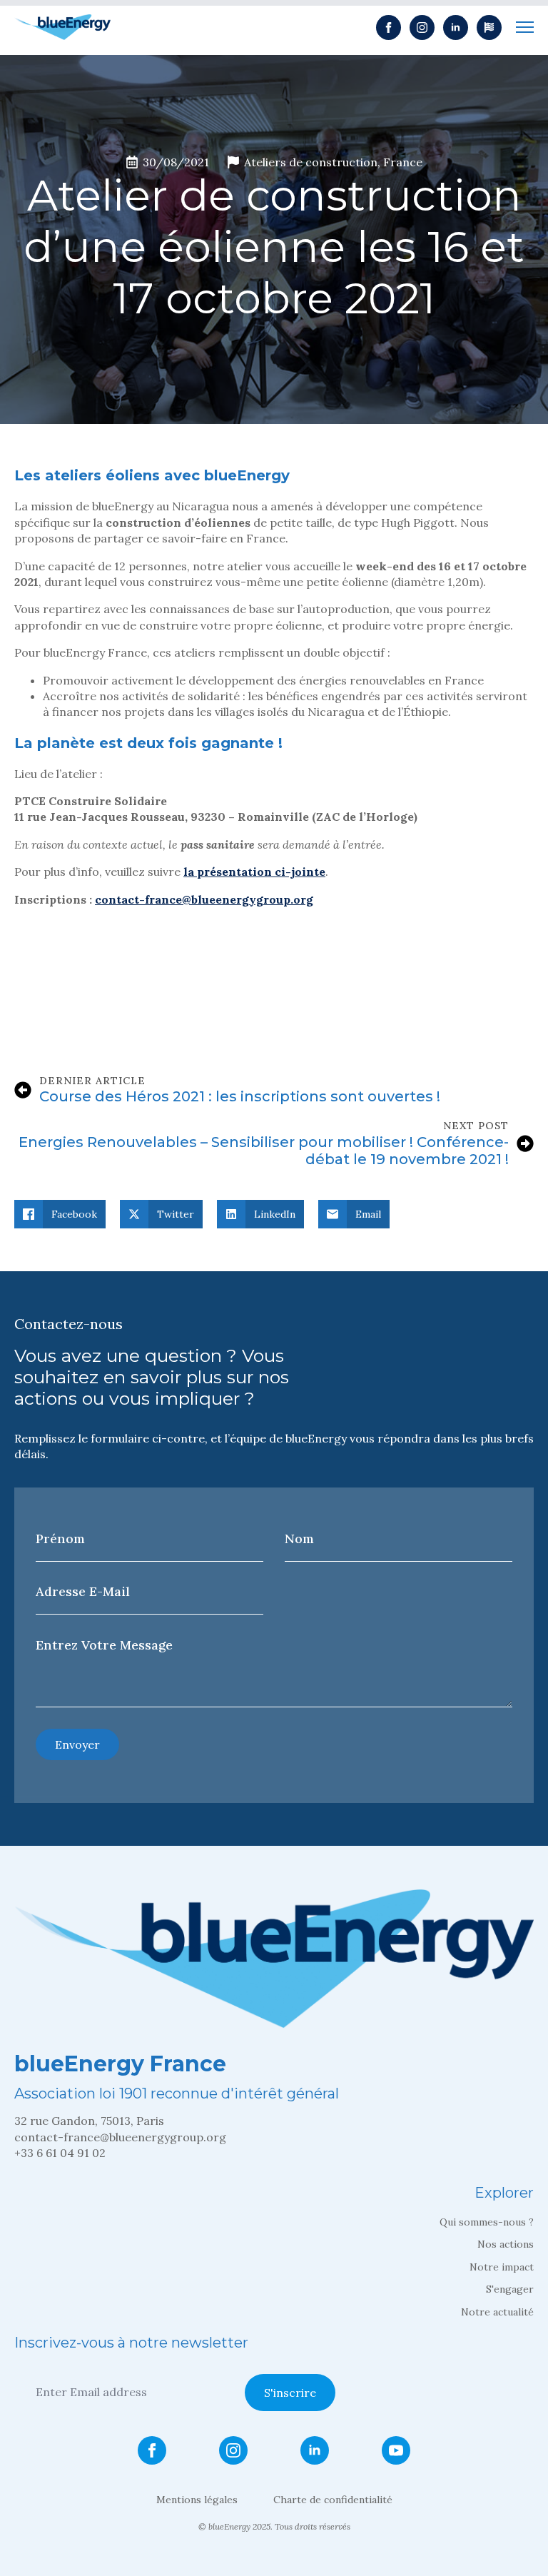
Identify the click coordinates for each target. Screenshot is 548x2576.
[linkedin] (456, 27)
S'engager (510, 2289)
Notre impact (502, 2267)
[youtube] (396, 2450)
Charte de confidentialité (333, 2500)
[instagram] (422, 27)
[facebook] (389, 27)
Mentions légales (197, 2500)
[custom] (489, 27)
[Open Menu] (525, 27)
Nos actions (506, 2244)
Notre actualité (497, 2312)
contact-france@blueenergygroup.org (204, 899)
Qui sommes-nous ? (487, 2222)
